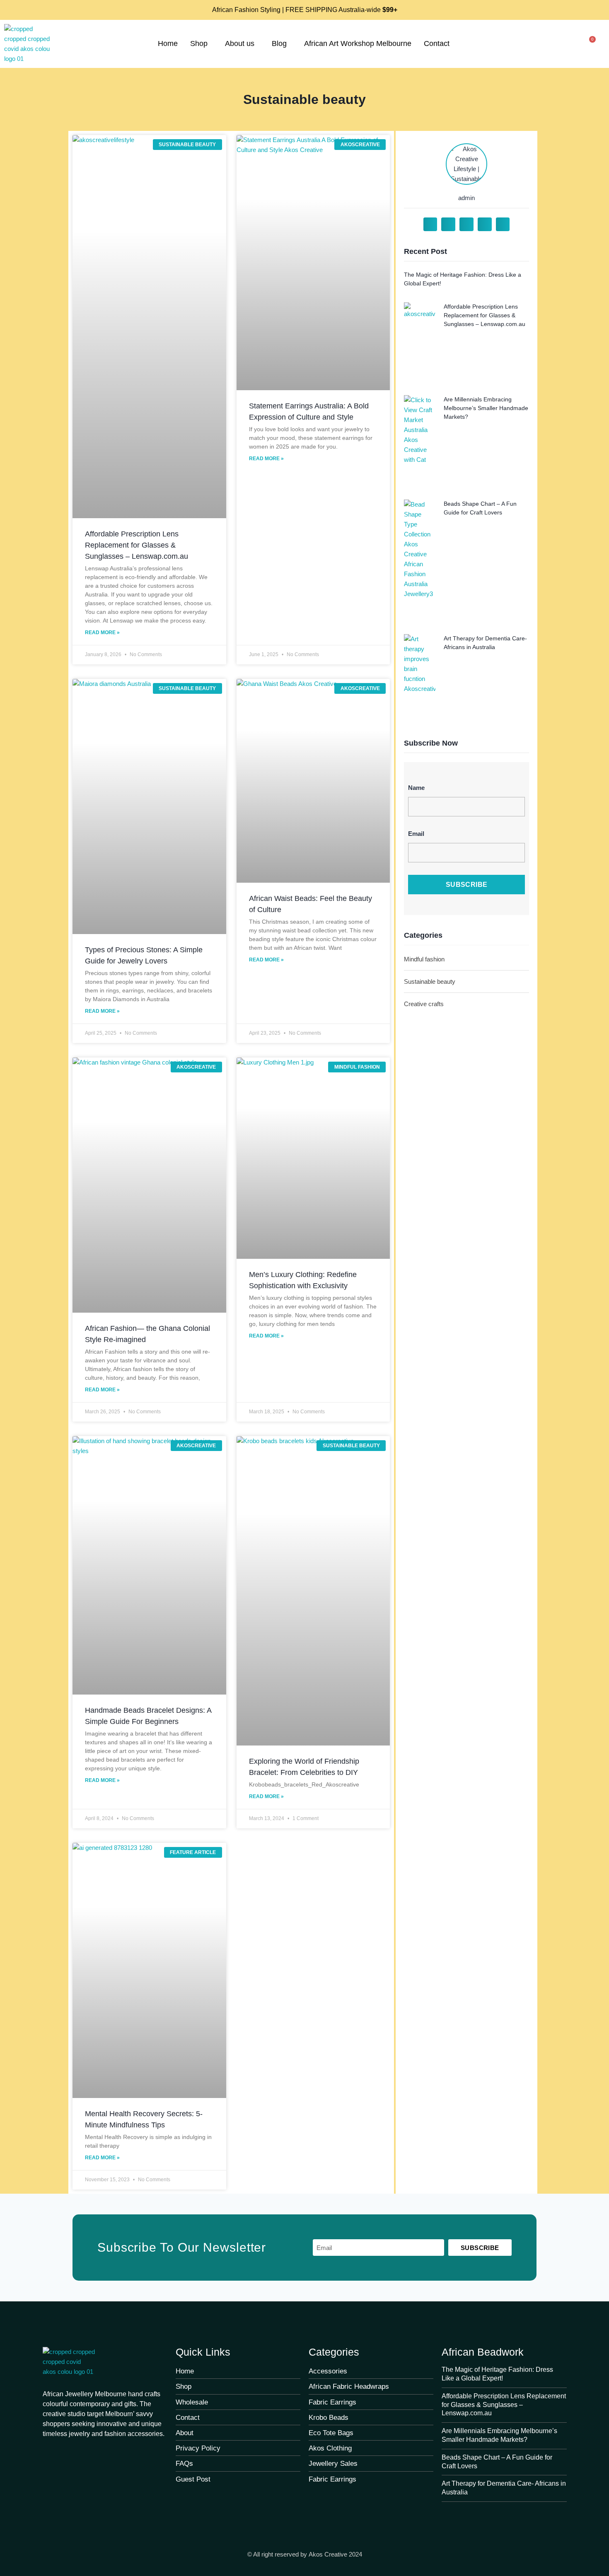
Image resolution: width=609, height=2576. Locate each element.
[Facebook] (47, 2452)
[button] (430, 225)
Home (168, 43)
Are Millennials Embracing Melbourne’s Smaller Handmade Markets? (486, 408)
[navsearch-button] (565, 44)
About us (240, 43)
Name (416, 788)
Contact (437, 43)
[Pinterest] (64, 2452)
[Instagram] (97, 2452)
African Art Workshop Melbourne (358, 43)
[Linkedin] (114, 2452)
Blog (279, 43)
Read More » (102, 633)
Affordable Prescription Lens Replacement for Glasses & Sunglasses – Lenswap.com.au (137, 545)
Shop (199, 43)
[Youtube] (80, 2452)
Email (416, 834)
